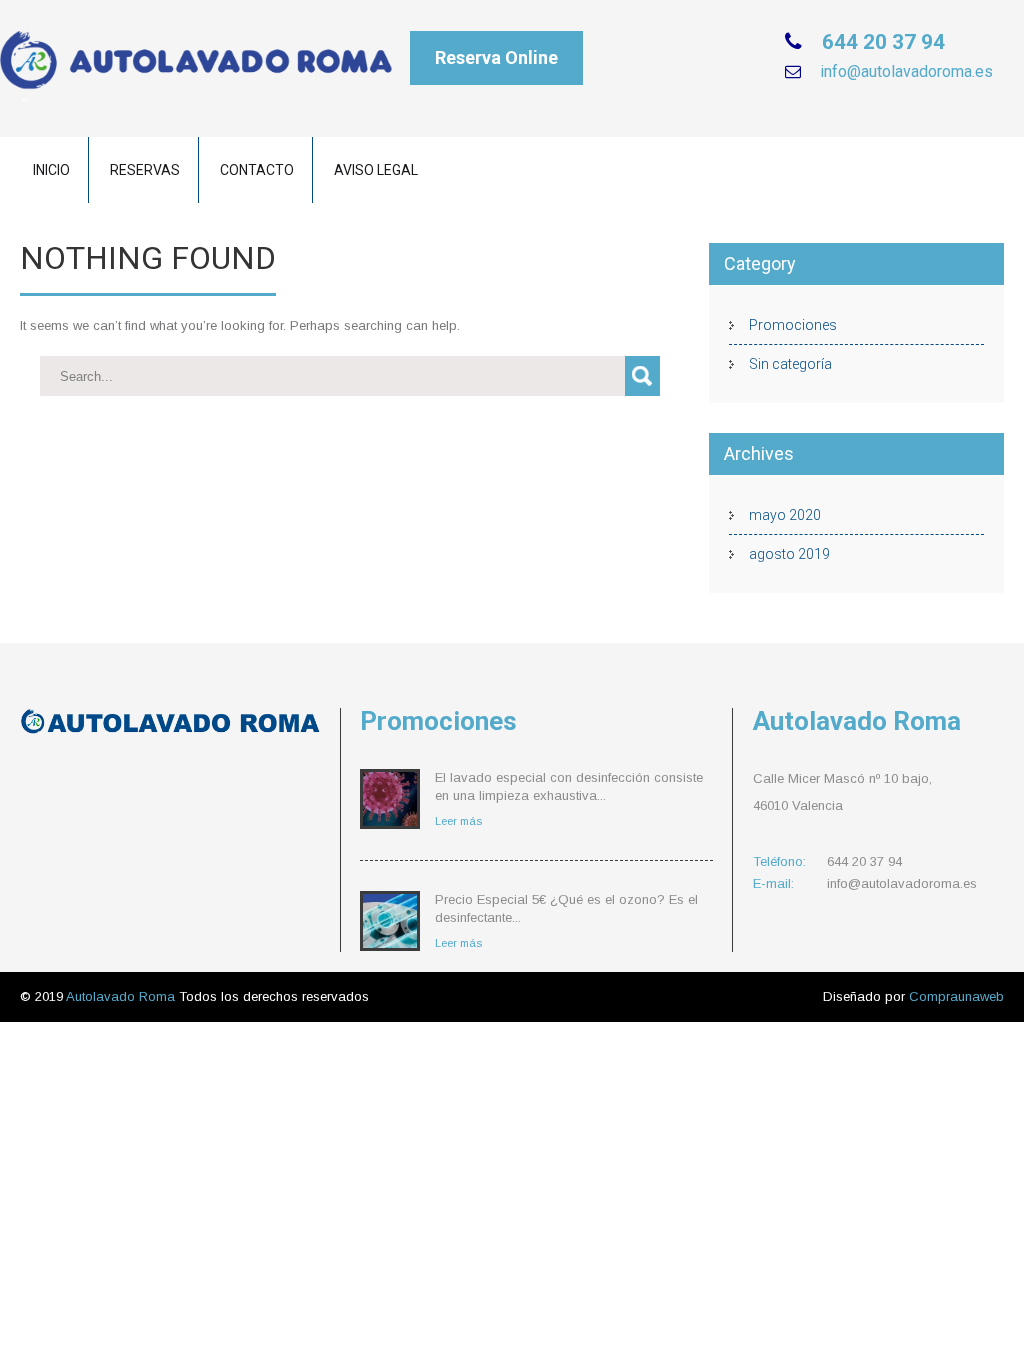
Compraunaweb (956, 996)
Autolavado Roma (122, 996)
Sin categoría (790, 364)
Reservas (145, 170)
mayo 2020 (785, 515)
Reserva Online (496, 57)
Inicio (51, 170)
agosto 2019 (789, 554)
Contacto (257, 170)
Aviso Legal (376, 170)
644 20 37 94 (881, 42)
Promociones (793, 325)
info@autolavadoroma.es (904, 71)
